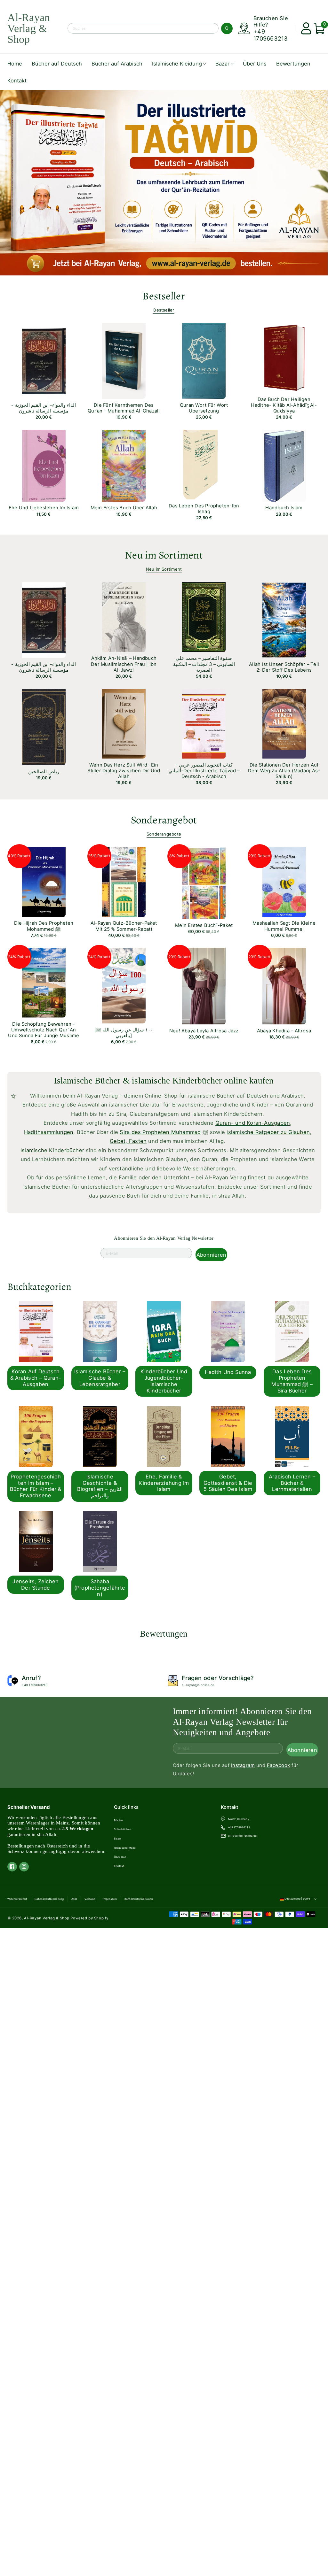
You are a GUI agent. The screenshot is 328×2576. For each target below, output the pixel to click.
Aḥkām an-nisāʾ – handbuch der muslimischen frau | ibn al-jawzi (124, 664)
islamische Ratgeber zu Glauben (268, 1132)
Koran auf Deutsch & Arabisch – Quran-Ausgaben (36, 1378)
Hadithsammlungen (49, 1132)
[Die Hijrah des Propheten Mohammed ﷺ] (36, 881)
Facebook (279, 1765)
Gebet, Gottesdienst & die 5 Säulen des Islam (228, 1483)
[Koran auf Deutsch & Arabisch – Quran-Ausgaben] (30, 1330)
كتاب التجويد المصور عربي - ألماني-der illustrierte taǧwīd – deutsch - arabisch (204, 771)
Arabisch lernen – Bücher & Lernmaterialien (292, 1483)
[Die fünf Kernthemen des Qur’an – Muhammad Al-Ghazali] (116, 359)
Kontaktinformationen (139, 1899)
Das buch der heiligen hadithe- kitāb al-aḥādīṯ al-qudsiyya (284, 405)
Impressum (110, 1899)
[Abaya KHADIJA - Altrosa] (277, 985)
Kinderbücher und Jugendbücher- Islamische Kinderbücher (164, 1381)
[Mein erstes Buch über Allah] (116, 464)
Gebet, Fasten (128, 1141)
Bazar (118, 1839)
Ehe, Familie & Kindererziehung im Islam (164, 1483)
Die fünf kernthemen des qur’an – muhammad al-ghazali (124, 408)
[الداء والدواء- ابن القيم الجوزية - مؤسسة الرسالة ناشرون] (36, 359)
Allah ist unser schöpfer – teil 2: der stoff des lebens (284, 667)
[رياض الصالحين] (36, 726)
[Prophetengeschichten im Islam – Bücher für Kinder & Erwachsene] (30, 1436)
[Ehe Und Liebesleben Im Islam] (36, 464)
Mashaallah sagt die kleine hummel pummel (284, 926)
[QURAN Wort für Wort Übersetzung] (196, 359)
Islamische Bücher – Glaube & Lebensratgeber (100, 1378)
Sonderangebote (164, 834)
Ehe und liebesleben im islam (44, 508)
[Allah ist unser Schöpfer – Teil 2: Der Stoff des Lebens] (277, 619)
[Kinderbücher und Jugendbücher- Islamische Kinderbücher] (158, 1330)
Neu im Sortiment (164, 569)
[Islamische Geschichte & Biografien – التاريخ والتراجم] (94, 1436)
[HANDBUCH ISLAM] (277, 464)
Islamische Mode (125, 1848)
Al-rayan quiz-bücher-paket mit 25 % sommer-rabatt (124, 926)
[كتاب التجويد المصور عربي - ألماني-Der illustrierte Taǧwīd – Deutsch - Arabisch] (196, 722)
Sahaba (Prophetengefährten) (100, 1588)
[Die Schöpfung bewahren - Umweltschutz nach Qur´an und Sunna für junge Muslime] (36, 981)
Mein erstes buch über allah (124, 508)
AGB (74, 1899)
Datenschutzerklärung (49, 1899)
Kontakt (119, 1866)
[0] (317, 28)
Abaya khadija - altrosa (284, 1031)
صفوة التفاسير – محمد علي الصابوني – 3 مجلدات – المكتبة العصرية (204, 664)
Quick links (126, 1807)
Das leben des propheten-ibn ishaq (204, 509)
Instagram (243, 1765)
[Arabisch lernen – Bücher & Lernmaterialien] (286, 1436)
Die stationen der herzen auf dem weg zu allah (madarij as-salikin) (284, 771)
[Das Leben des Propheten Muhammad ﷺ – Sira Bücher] (286, 1330)
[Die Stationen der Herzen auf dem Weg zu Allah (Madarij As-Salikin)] (277, 722)
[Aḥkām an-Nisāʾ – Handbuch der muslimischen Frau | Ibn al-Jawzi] (116, 616)
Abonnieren (211, 1254)
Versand (90, 1899)
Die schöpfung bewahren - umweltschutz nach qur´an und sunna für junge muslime (44, 1030)
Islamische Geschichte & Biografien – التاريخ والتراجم (100, 1486)
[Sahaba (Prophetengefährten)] (94, 1540)
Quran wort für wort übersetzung (204, 408)
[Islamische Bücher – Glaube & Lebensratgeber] (94, 1330)
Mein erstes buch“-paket (204, 925)
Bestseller (164, 310)
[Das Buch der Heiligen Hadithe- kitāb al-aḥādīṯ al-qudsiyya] (277, 357)
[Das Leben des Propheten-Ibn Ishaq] (196, 463)
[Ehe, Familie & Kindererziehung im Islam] (158, 1436)
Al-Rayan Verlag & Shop (47, 1918)
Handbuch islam (284, 508)
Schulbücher (122, 1829)
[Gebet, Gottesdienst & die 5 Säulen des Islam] (222, 1436)
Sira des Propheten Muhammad (160, 1132)
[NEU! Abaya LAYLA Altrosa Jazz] (196, 985)
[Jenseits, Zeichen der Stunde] (30, 1540)
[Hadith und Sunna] (222, 1330)
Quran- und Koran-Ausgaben (253, 1123)
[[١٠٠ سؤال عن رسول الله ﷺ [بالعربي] (116, 984)
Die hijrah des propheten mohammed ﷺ (44, 926)
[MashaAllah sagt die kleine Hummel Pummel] (277, 881)
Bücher (119, 1820)
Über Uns (120, 1857)
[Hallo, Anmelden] (304, 28)
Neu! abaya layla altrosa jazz (204, 1031)
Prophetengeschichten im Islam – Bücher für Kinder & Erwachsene (36, 1486)
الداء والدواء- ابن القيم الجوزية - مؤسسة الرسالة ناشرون (44, 408)
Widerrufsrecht (17, 1899)
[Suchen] (227, 28)
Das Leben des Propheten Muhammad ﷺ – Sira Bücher (292, 1381)
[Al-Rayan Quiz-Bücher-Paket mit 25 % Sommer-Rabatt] (116, 881)
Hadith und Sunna (228, 1372)
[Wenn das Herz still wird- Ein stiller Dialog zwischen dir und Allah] (116, 722)
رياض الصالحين (44, 772)
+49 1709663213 (271, 35)
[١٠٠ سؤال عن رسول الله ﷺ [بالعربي (124, 1033)
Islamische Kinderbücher (52, 1150)
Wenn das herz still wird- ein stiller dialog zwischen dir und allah (124, 771)
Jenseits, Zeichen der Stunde (36, 1585)
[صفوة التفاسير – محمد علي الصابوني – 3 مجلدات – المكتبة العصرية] (196, 616)
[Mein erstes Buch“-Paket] (196, 882)
